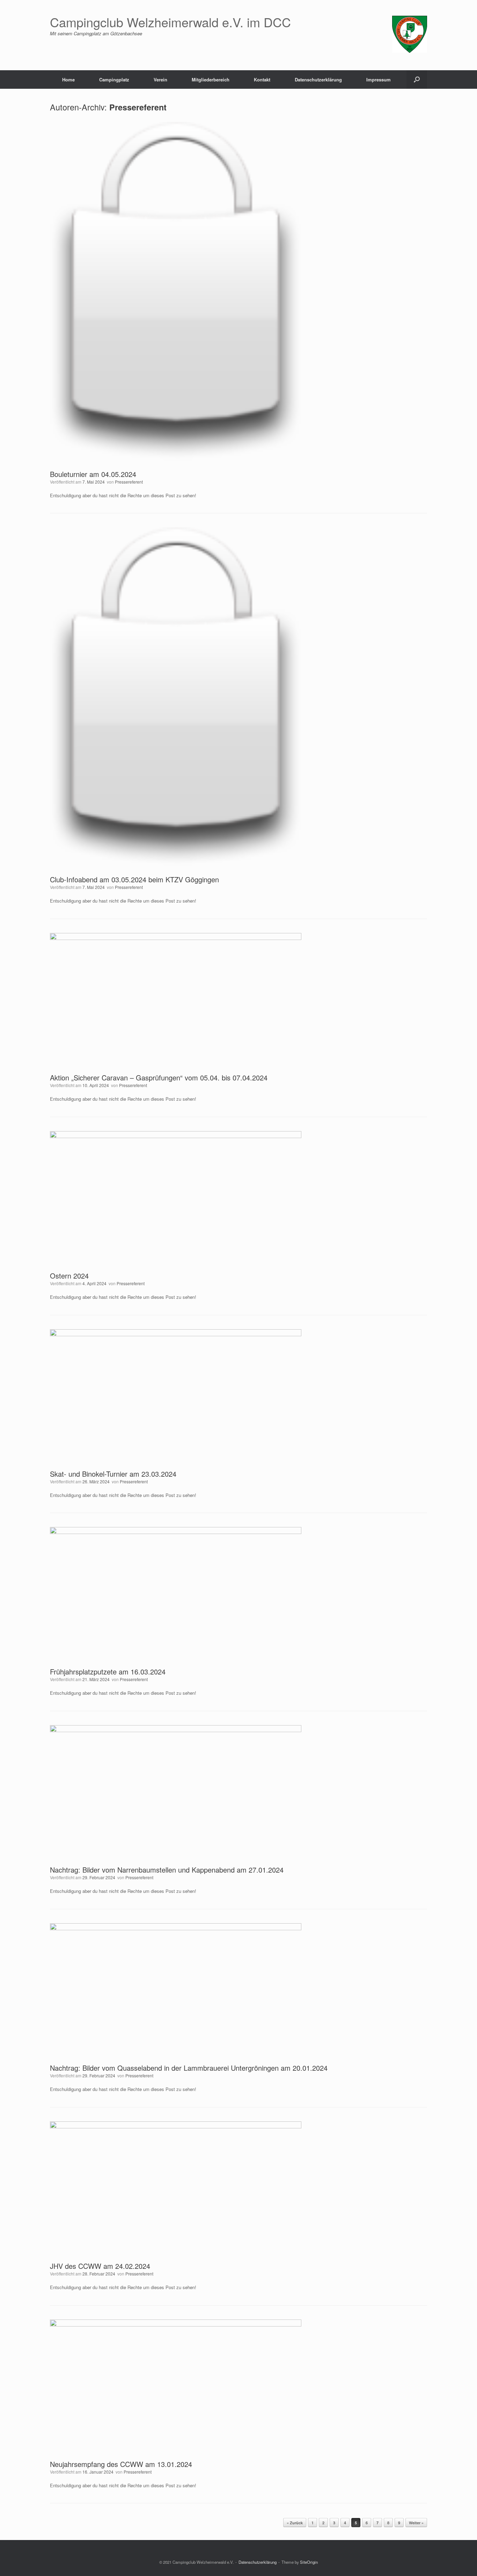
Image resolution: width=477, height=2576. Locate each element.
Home (68, 79)
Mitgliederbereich (211, 79)
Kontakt (262, 79)
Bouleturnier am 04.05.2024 (93, 474)
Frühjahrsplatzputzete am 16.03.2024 (108, 1671)
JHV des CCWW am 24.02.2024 (100, 2266)
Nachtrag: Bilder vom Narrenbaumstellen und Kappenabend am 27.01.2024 (167, 1870)
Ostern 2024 (69, 1276)
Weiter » (416, 2523)
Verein (160, 79)
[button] (417, 79)
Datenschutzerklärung (318, 79)
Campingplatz (114, 79)
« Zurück (295, 2523)
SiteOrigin (309, 2562)
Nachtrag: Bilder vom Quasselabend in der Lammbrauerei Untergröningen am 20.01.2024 (189, 2068)
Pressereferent (138, 107)
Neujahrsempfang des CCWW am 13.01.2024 (121, 2464)
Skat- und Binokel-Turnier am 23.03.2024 (113, 1474)
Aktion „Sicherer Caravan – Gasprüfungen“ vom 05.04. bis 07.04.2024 (159, 1077)
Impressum (379, 79)
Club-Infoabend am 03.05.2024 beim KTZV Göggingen (134, 879)
